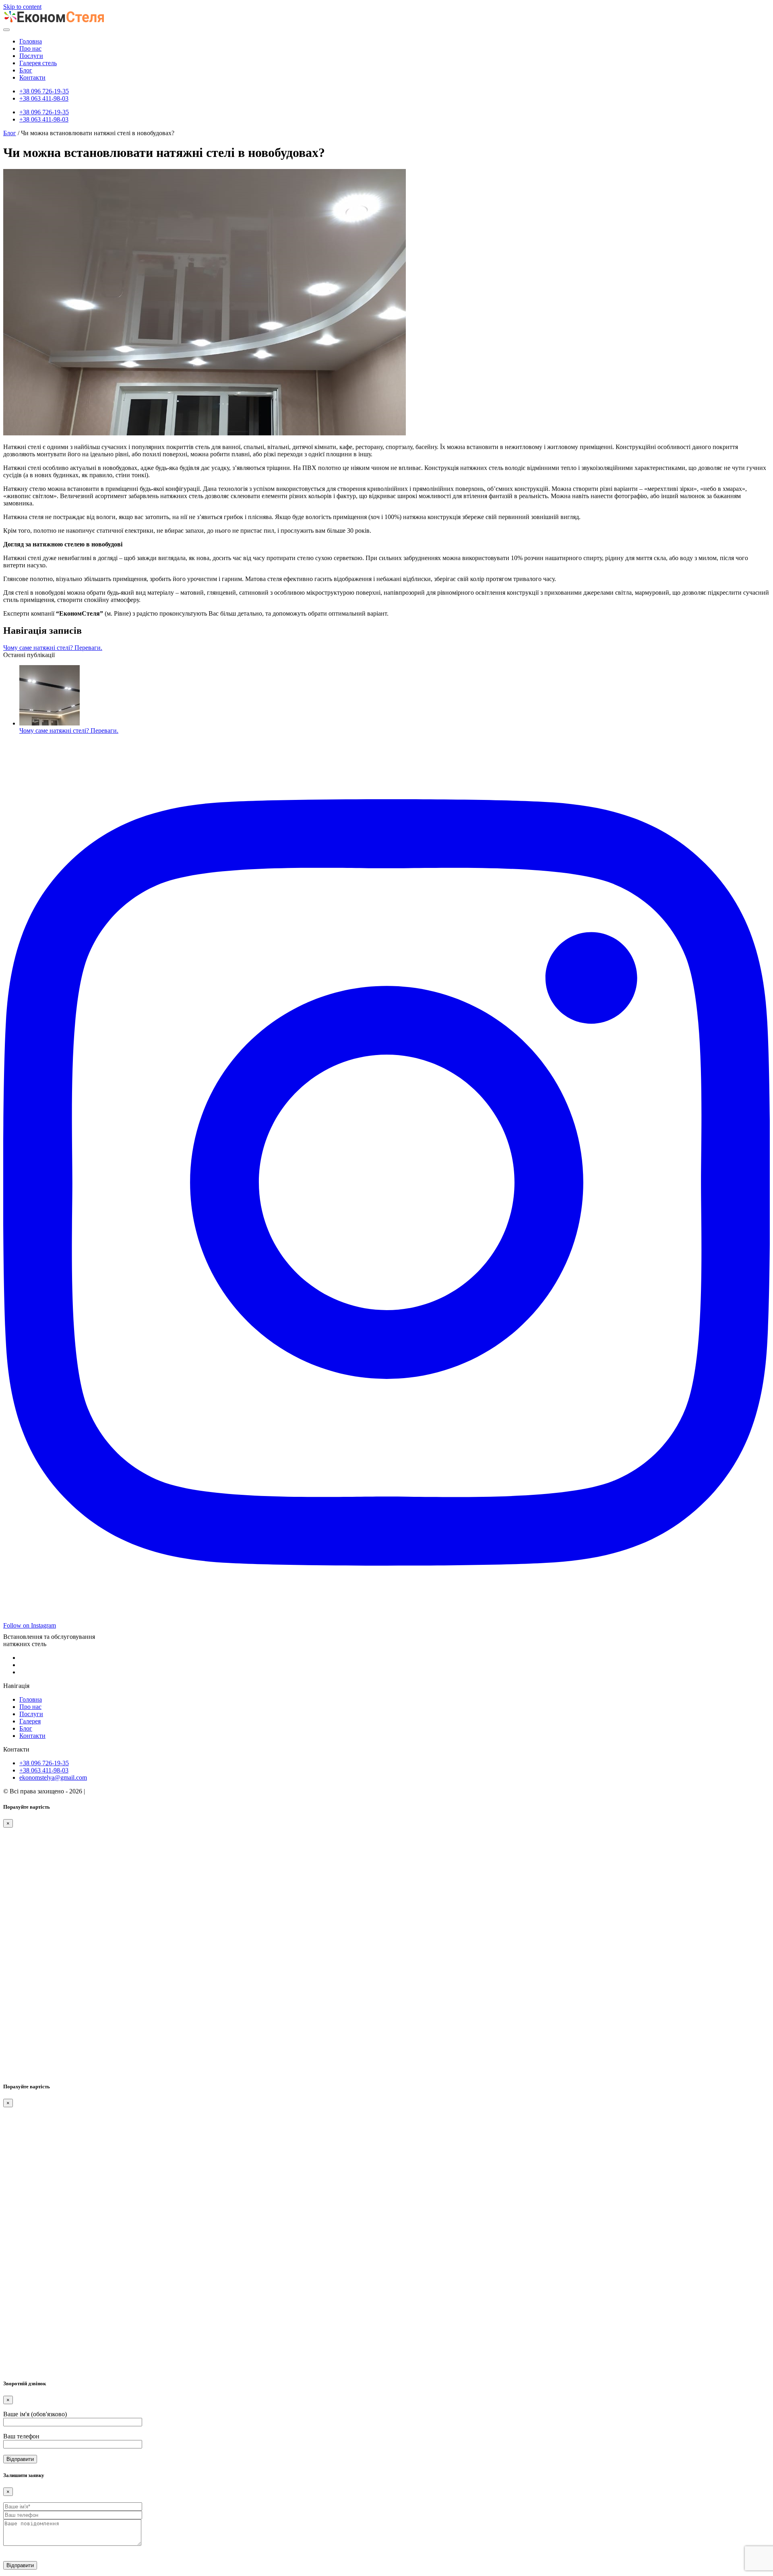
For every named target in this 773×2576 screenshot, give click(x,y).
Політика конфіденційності (124, 1791)
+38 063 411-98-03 (44, 98)
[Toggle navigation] (6, 30)
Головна (31, 41)
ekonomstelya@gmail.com (53, 1777)
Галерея (30, 1721)
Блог (26, 70)
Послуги (31, 56)
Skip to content (22, 7)
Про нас (30, 48)
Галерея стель (38, 63)
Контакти (32, 77)
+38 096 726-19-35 (44, 91)
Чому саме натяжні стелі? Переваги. (53, 648)
